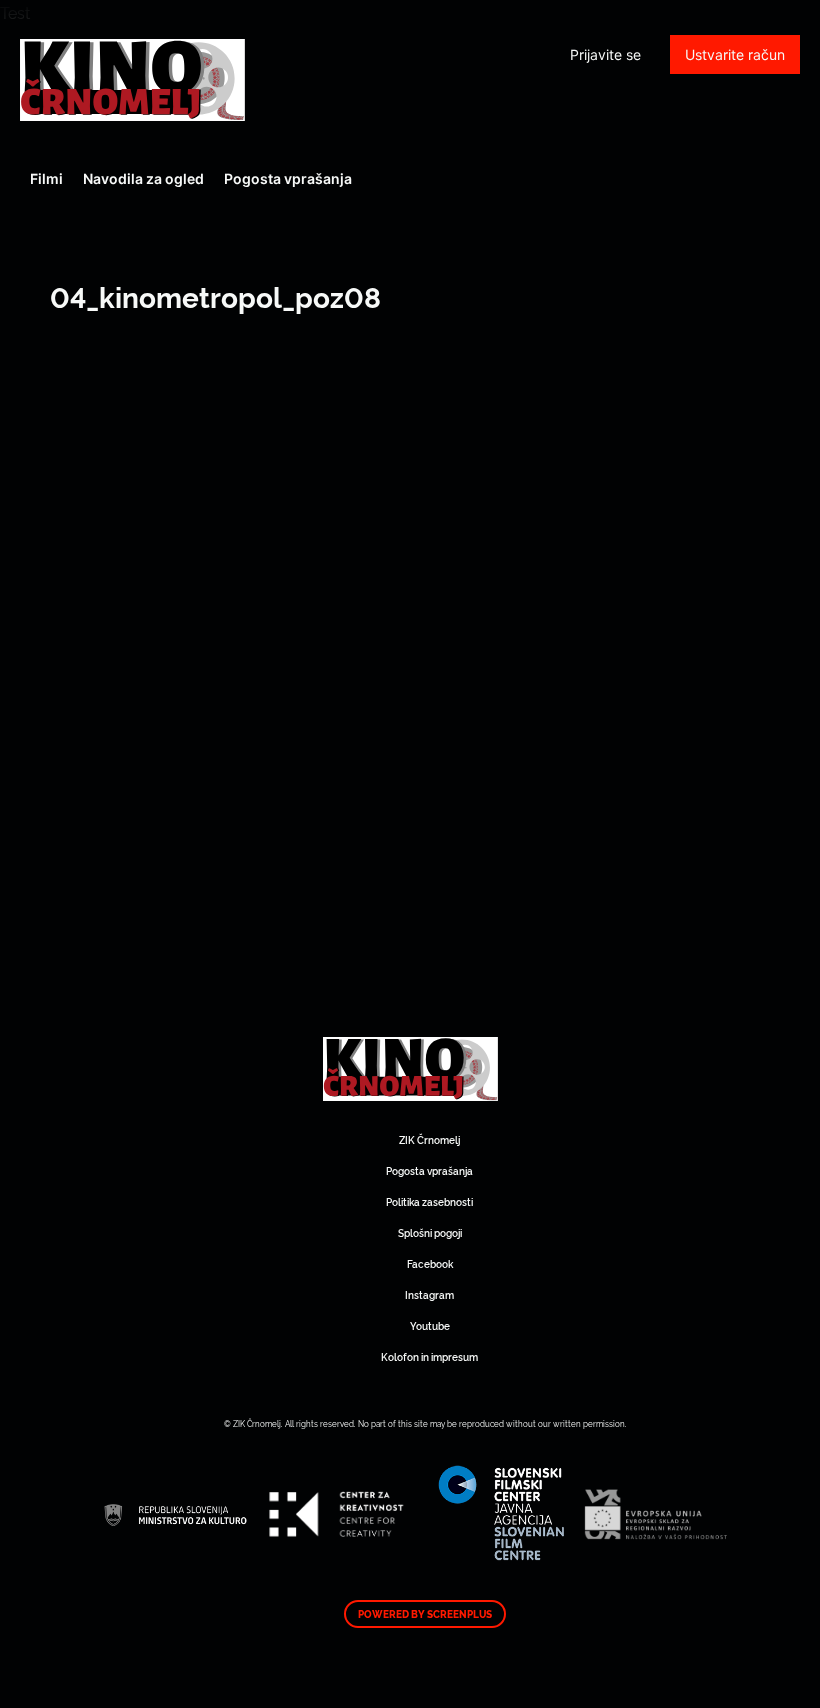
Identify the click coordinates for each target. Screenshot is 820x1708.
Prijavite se (605, 54)
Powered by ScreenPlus (425, 1614)
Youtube (430, 1325)
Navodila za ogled (143, 178)
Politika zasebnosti (429, 1201)
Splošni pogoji (430, 1232)
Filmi (46, 178)
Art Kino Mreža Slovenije (132, 80)
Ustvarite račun (735, 54)
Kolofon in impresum (429, 1356)
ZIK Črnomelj (429, 1139)
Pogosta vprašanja (288, 178)
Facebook (430, 1263)
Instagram (429, 1294)
